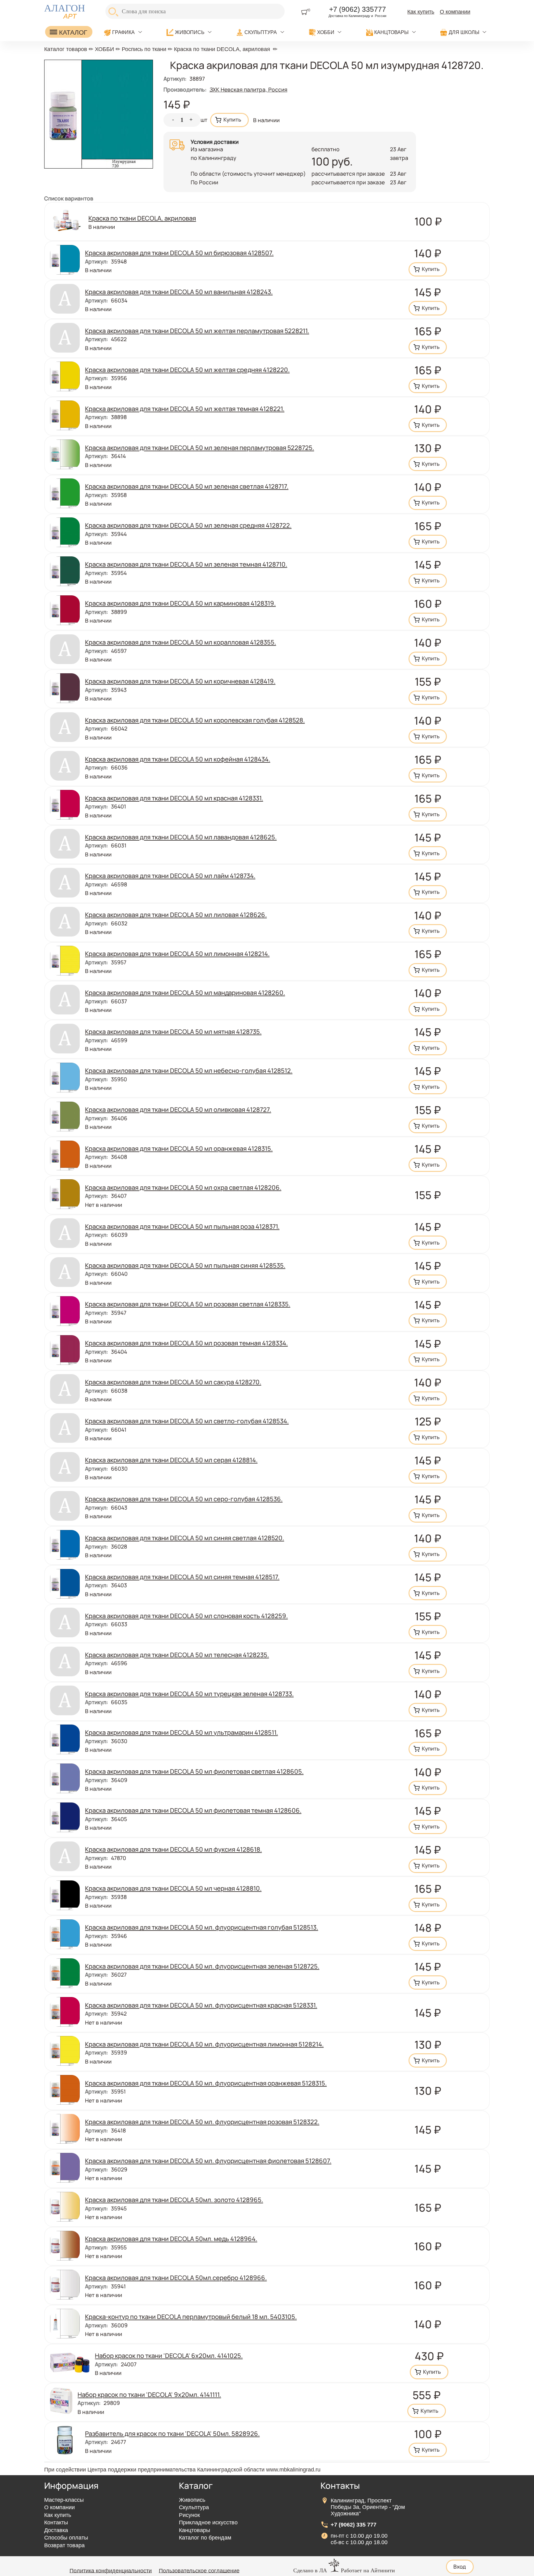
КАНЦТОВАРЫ (391, 32)
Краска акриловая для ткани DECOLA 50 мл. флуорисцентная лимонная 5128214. (204, 2044)
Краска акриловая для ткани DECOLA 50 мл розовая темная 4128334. (186, 1343)
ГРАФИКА (123, 32)
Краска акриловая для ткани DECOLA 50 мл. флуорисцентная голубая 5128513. (201, 1927)
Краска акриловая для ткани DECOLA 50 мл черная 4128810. (173, 1888)
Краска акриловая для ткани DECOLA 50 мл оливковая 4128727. (178, 1109)
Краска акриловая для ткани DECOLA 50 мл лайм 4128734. (170, 876)
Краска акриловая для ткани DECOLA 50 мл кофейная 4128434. (178, 759)
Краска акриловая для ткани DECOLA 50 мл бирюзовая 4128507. (179, 253)
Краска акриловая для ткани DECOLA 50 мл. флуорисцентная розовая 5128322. (202, 2122)
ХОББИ (326, 32)
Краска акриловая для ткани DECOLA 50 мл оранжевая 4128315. (179, 1148)
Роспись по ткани (144, 49)
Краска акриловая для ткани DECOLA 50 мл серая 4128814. (171, 1460)
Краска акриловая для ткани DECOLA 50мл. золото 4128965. (174, 2200)
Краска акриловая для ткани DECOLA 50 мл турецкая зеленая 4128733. (189, 1694)
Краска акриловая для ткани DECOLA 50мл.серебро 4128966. (176, 2278)
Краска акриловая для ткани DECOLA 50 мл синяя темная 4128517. (182, 1577)
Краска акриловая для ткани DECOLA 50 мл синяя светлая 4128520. (184, 1538)
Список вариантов (69, 198)
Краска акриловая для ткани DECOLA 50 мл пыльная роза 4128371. (182, 1226)
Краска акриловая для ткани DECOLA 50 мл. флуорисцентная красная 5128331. (201, 2005)
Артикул (175, 79)
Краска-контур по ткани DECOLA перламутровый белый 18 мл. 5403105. (191, 2317)
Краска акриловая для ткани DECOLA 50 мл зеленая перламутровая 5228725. (199, 448)
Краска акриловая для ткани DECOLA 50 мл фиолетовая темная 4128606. (193, 1810)
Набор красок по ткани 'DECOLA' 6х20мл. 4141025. (169, 2355)
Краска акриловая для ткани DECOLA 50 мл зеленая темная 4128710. (186, 564)
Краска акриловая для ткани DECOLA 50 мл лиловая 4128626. (176, 915)
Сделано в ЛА (310, 2570)
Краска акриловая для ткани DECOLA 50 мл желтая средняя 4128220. (187, 370)
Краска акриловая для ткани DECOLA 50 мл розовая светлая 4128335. (188, 1304)
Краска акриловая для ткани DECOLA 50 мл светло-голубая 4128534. (187, 1421)
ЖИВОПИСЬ (190, 32)
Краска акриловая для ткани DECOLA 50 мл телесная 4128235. (177, 1655)
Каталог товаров (66, 49)
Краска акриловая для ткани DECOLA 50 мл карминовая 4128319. (180, 603)
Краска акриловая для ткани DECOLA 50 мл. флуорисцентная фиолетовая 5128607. (208, 2161)
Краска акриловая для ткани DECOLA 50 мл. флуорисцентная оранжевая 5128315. (206, 2083)
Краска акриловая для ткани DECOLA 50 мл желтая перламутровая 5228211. (197, 331)
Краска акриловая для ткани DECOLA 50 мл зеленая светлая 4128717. (187, 486)
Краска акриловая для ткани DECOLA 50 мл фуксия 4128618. (173, 1849)
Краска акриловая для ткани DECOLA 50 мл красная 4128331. (174, 798)
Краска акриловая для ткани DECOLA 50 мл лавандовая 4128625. (181, 837)
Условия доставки (215, 142)
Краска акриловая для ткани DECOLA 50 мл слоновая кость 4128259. (186, 1616)
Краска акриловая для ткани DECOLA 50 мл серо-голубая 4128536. (184, 1499)
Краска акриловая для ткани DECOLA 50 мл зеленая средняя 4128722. (188, 525)
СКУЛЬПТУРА (261, 32)
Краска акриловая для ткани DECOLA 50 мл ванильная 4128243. (179, 292)
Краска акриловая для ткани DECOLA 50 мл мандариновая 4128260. (185, 992)
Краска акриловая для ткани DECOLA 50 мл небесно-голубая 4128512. (189, 1070)
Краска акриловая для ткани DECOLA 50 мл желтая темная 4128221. (185, 409)
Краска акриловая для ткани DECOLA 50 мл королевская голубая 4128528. (195, 720)
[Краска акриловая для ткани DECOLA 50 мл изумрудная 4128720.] (99, 166)
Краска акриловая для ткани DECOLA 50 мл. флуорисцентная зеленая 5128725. (202, 1966)
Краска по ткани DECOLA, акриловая (222, 49)
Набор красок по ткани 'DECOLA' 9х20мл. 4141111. (149, 2394)
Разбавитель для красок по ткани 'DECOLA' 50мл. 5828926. (172, 2433)
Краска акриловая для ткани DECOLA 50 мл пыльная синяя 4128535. (185, 1265)
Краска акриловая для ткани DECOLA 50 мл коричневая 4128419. (180, 681)
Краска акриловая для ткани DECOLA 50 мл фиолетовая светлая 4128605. (194, 1771)
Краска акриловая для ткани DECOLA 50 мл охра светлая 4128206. (183, 1187)
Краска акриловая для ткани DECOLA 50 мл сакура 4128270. (173, 1382)
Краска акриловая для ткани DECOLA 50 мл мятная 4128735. (173, 1031)
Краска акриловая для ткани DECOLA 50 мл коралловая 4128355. (180, 642)
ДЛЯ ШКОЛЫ (464, 32)
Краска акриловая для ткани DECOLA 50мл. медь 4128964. (171, 2239)
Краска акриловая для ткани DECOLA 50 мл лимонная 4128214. (177, 954)
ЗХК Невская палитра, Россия (248, 89)
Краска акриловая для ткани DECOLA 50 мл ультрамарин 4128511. (181, 1732)
